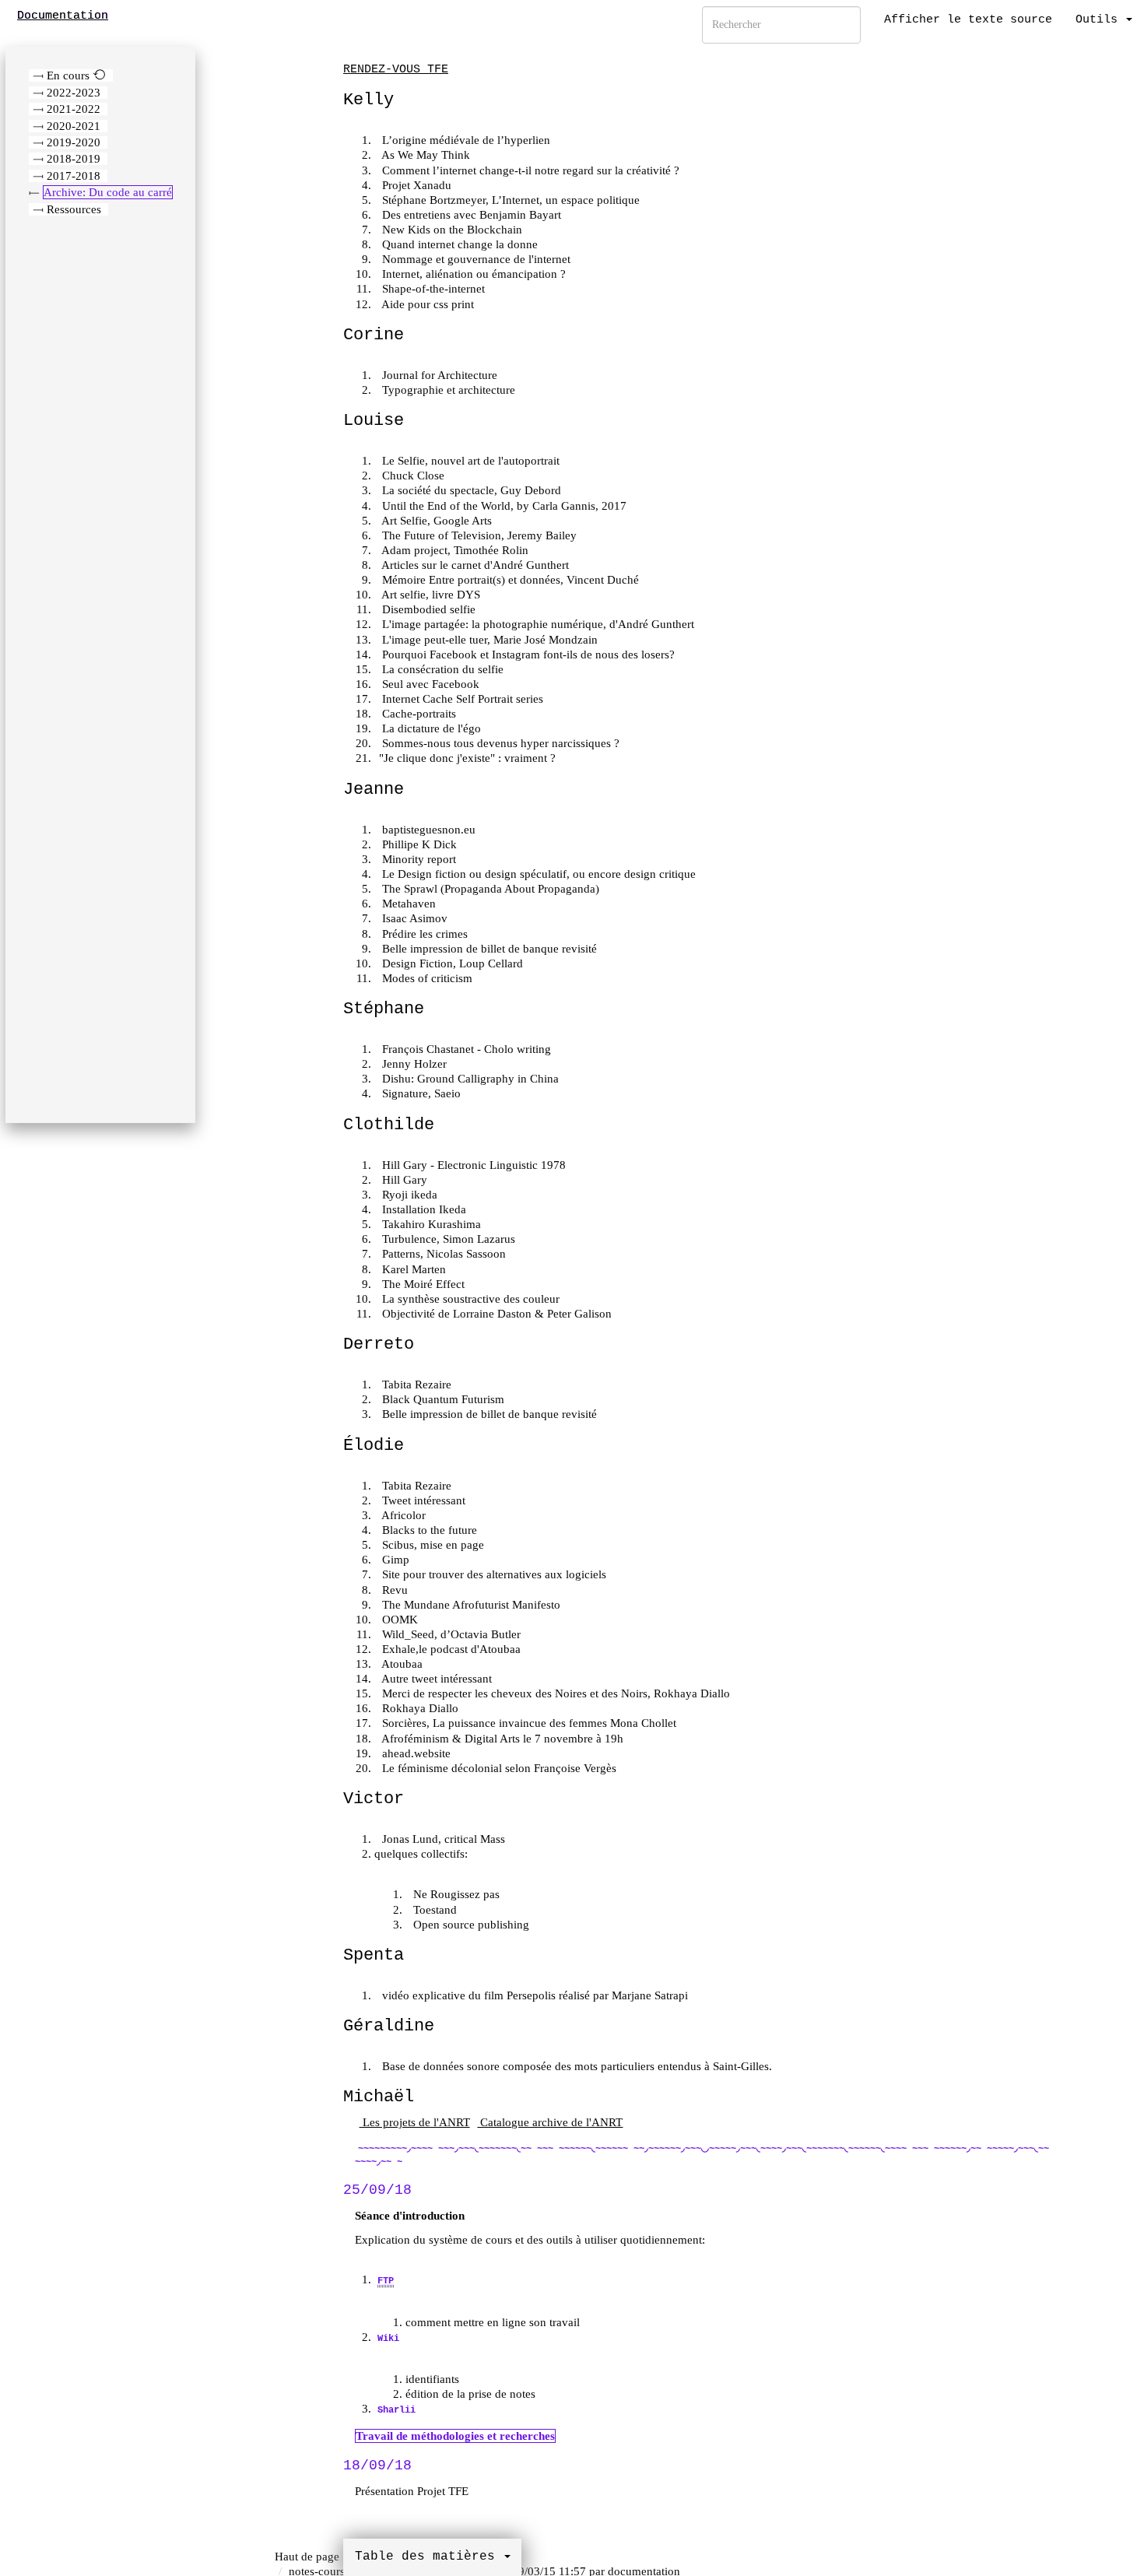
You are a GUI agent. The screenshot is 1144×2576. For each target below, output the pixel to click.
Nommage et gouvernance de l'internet (475, 259)
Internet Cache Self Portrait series (461, 699)
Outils (1100, 19)
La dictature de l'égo (430, 728)
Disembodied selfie (427, 609)
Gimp (394, 1560)
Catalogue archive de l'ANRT (550, 2122)
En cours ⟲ (76, 75)
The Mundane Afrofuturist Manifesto (470, 1605)
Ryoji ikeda (408, 1195)
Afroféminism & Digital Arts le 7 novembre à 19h (501, 1739)
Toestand (433, 1910)
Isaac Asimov (413, 918)
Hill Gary (403, 1180)
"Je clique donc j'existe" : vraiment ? (467, 758)
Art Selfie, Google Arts (435, 521)
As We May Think (425, 155)
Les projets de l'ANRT (415, 2122)
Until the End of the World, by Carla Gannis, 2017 (503, 506)
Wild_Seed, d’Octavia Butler (450, 1634)
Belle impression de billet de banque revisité (488, 949)
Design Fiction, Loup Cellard (451, 963)
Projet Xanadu (415, 185)
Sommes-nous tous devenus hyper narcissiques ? (499, 743)
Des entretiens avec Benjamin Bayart (470, 215)
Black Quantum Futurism (442, 1399)
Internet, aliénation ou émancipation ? (472, 274)
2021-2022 (74, 109)
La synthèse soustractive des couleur (469, 1299)
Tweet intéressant (422, 1500)
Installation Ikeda (423, 1209)
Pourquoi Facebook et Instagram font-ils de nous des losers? (527, 655)
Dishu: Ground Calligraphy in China (469, 1079)
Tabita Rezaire (415, 1385)
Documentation (63, 16)
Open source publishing (470, 1925)
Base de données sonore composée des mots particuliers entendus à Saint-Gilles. (576, 2066)
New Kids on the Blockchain (451, 230)
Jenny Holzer (413, 1064)
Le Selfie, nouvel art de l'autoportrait (469, 461)
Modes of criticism (426, 978)
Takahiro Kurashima (430, 1224)
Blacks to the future (428, 1530)
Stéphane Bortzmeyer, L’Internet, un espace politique (509, 200)
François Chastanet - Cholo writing (465, 1049)
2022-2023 (74, 93)
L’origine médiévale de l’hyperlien (465, 140)
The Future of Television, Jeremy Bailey (478, 535)
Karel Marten (412, 1269)
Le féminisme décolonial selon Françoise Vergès (498, 1768)
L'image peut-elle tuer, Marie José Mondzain (488, 640)
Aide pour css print (426, 304)
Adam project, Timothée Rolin (454, 550)
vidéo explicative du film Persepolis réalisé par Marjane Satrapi (533, 1995)
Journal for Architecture (438, 375)
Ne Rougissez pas (455, 1894)
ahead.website (415, 1753)
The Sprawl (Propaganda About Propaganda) (489, 889)
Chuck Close (412, 476)
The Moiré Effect (422, 1284)
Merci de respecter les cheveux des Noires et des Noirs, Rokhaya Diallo (554, 1693)
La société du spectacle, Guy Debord (470, 490)
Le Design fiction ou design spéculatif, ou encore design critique (537, 874)
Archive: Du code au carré (108, 192)
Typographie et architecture (447, 390)
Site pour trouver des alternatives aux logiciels (493, 1574)
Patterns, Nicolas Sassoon (442, 1254)
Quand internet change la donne (458, 244)
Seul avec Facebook (429, 684)
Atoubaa (401, 1664)
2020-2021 (74, 126)
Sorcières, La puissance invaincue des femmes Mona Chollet (528, 1723)
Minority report (418, 859)
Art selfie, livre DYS (430, 595)
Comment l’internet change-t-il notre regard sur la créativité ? (529, 170)
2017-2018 (74, 176)
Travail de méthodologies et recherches (455, 2436)
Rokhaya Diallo (419, 1708)
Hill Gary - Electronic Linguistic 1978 (472, 1165)
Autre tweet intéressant (435, 1679)
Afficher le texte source (968, 19)
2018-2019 (74, 159)
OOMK (398, 1620)
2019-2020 (74, 142)
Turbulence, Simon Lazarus (447, 1239)
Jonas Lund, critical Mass (442, 1839)
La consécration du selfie (441, 669)
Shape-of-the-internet (432, 289)
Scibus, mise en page (432, 1545)
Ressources (74, 209)
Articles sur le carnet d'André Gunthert (474, 565)
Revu (393, 1590)
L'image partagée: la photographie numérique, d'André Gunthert (537, 624)
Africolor (402, 1515)
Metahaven (407, 904)
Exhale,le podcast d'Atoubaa (450, 1649)
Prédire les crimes (423, 934)
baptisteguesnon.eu (427, 830)
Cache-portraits (418, 714)
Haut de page (307, 2557)
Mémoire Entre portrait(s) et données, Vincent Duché (509, 580)
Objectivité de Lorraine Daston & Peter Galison (495, 1314)
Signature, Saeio (420, 1093)
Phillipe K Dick (418, 844)
